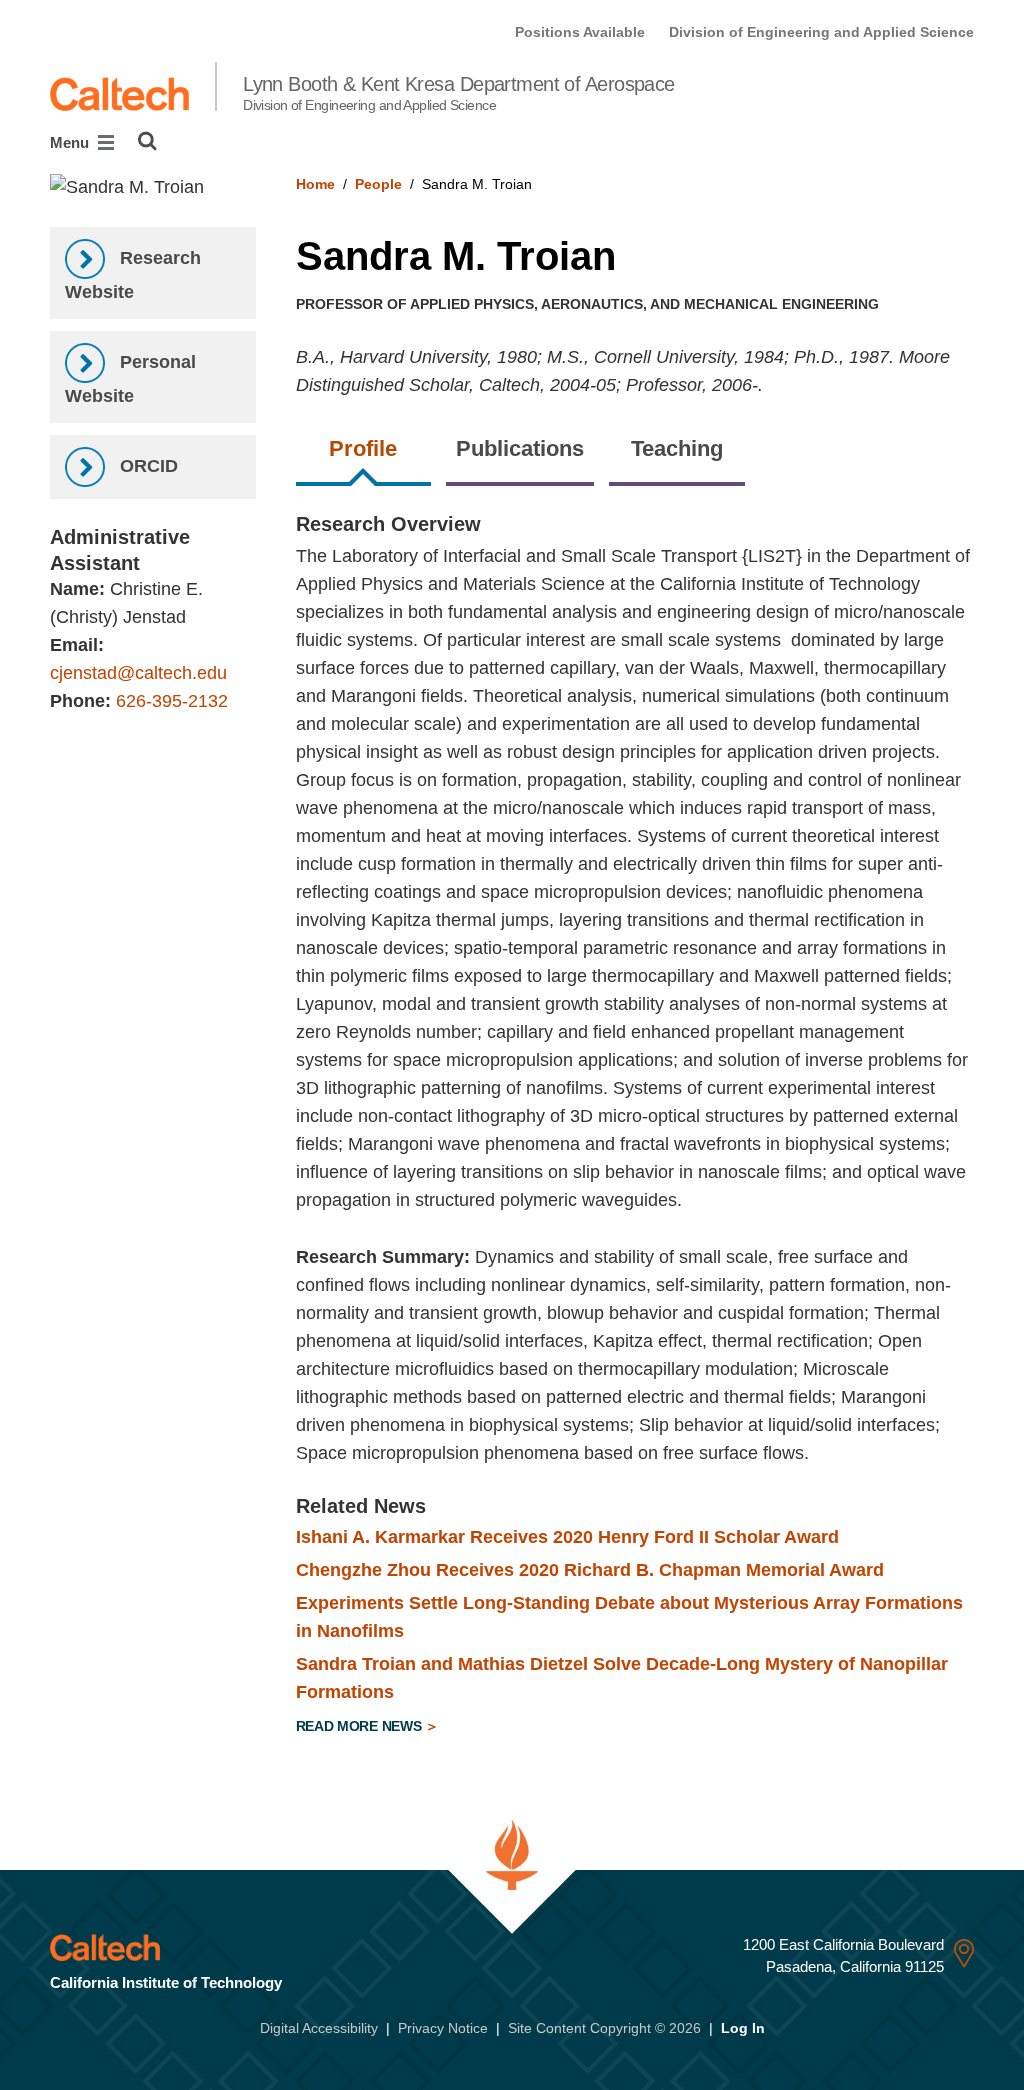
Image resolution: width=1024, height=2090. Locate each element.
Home (315, 184)
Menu (71, 142)
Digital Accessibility (319, 2028)
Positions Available (580, 32)
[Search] (147, 141)
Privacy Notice (443, 2028)
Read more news (361, 1726)
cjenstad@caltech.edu (138, 673)
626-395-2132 (172, 701)
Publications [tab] (520, 448)
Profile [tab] (363, 448)
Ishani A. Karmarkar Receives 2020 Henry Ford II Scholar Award (567, 1537)
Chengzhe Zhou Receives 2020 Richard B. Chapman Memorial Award (590, 1570)
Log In (743, 2028)
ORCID (146, 466)
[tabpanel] (635, 1128)
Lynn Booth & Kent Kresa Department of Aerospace (459, 93)
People (378, 184)
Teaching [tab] (677, 448)
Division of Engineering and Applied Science (821, 32)
